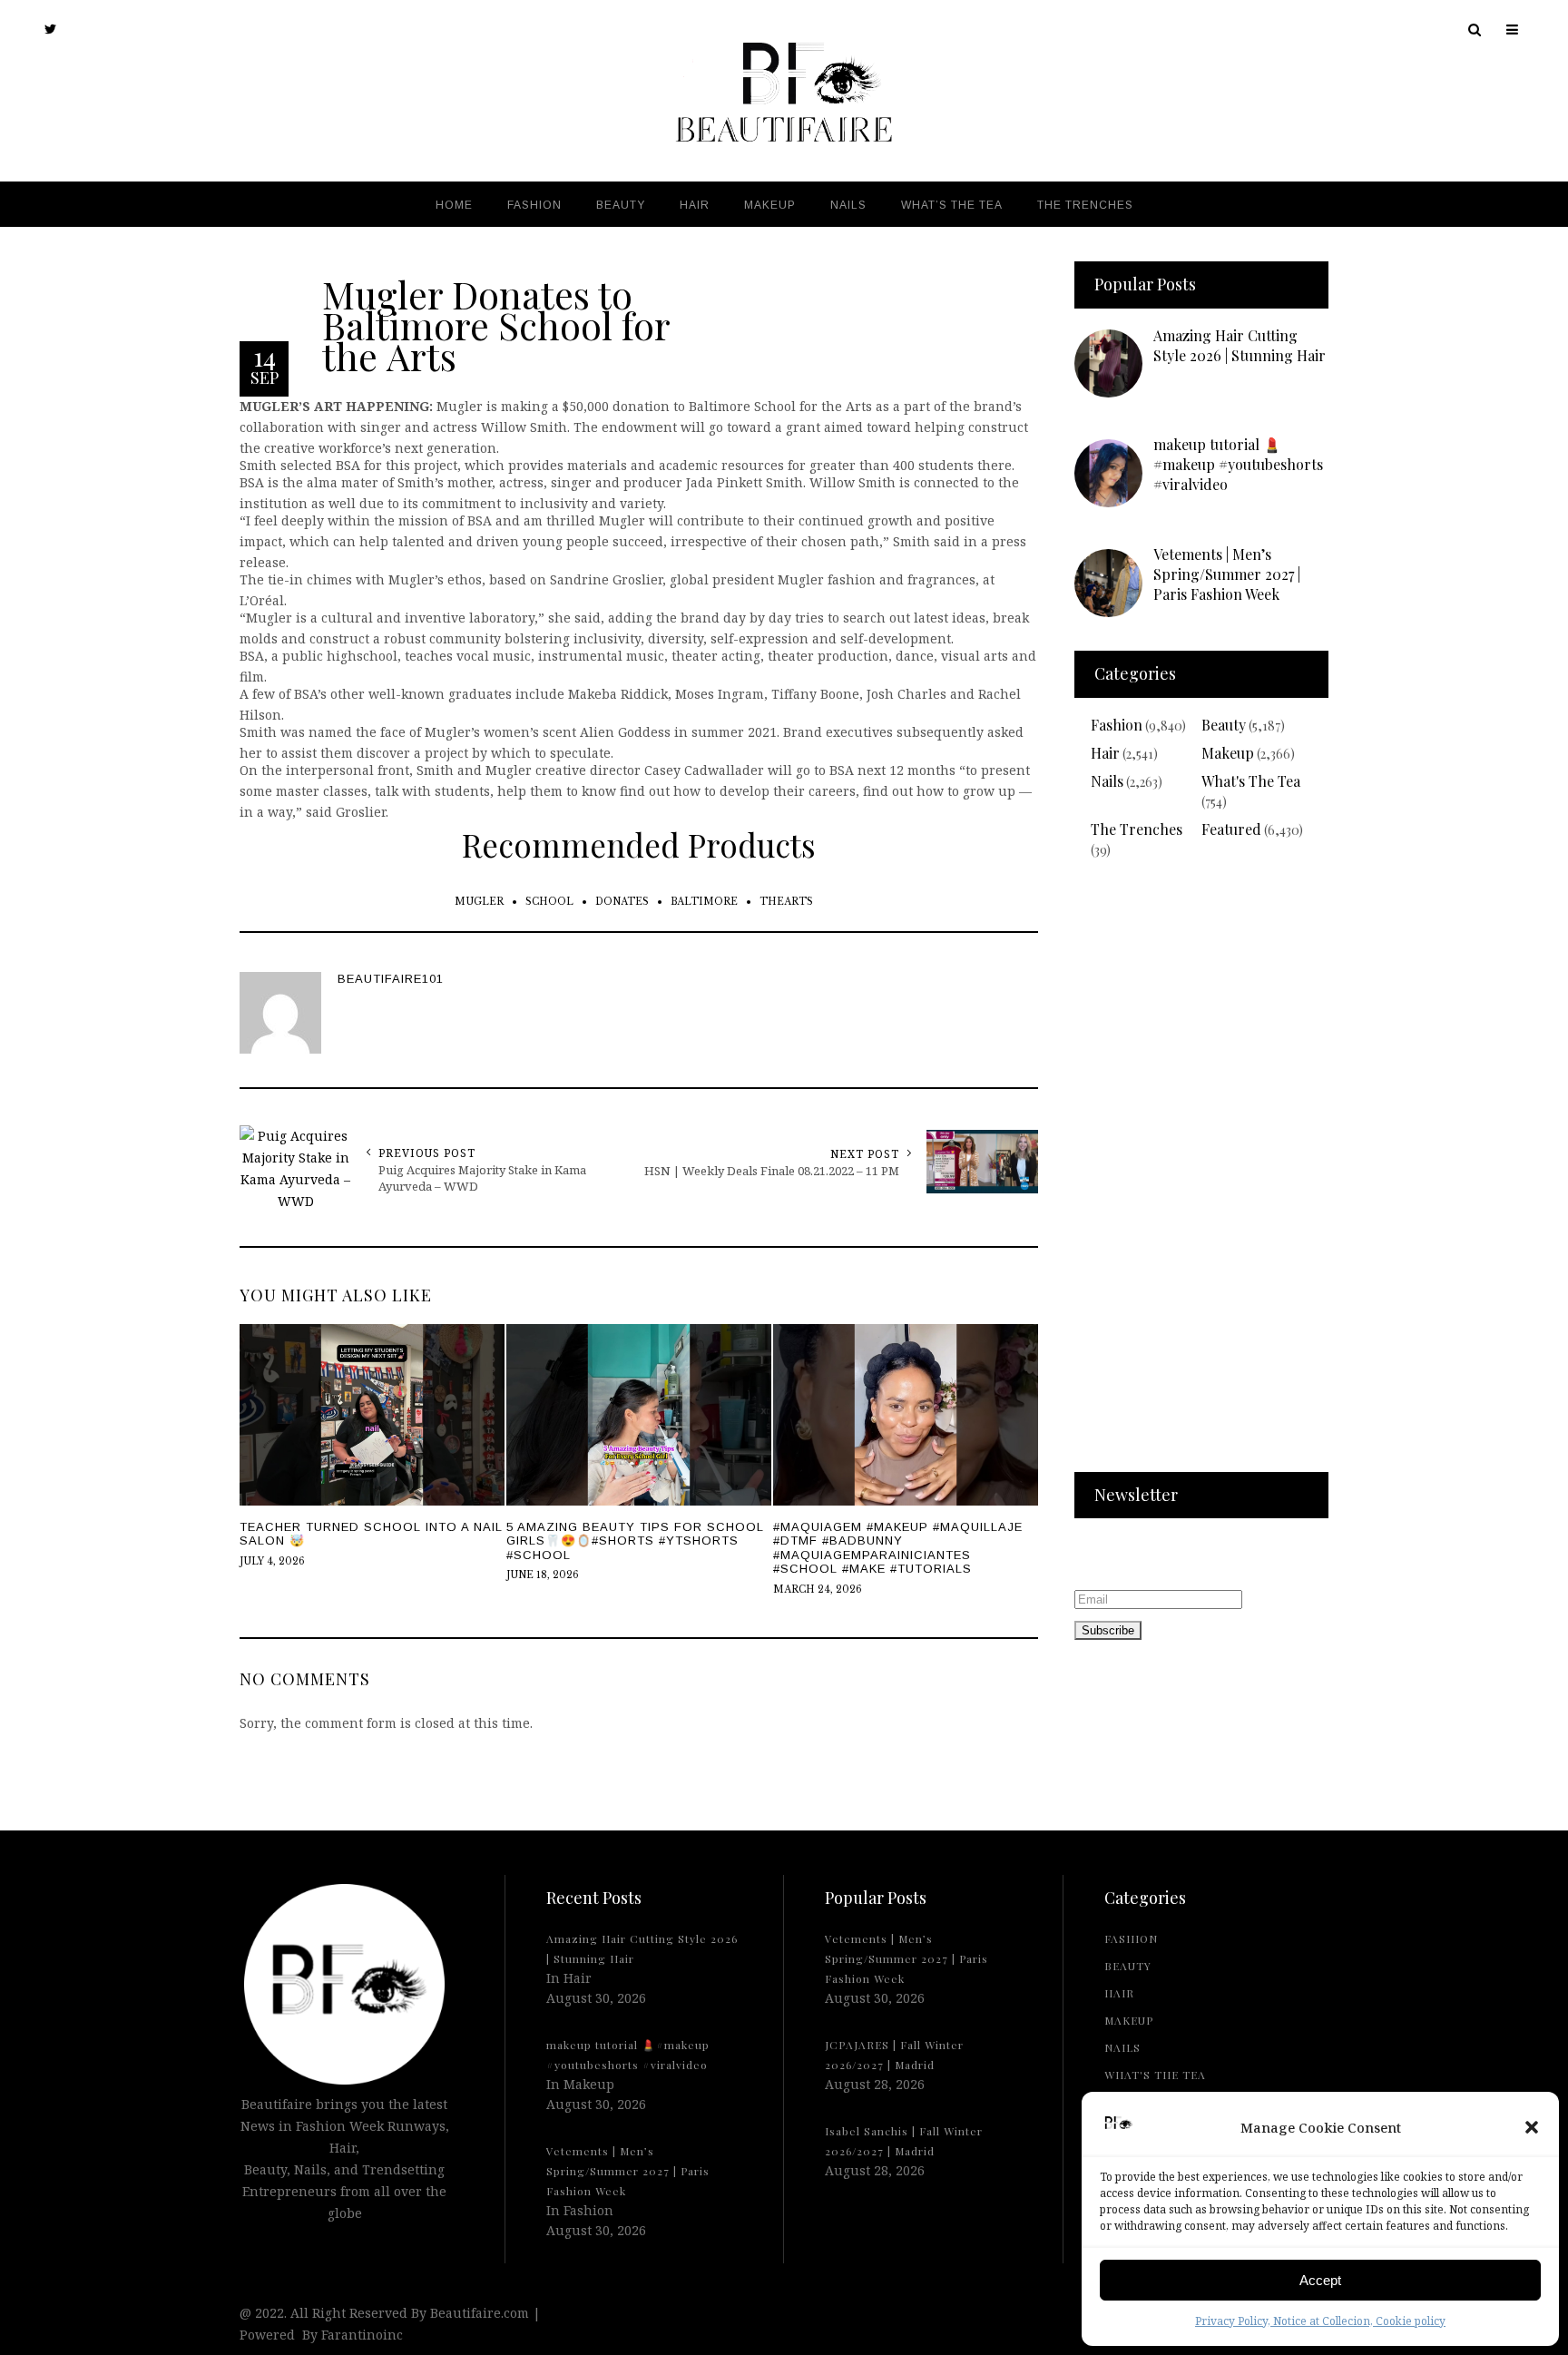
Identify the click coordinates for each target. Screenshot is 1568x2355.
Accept (1320, 2280)
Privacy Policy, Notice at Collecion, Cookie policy (1320, 2321)
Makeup (1228, 753)
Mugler (479, 902)
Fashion (1117, 725)
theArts (786, 902)
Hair (1105, 753)
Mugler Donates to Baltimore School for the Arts (496, 324)
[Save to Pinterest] (18, 1217)
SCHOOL (549, 902)
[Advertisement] (1201, 1177)
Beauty (1224, 725)
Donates (622, 902)
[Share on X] (18, 1133)
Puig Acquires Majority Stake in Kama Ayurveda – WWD (482, 1178)
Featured (1231, 829)
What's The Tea (1251, 781)
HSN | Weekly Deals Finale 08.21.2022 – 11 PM (772, 1171)
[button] (1532, 2127)
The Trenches (1137, 829)
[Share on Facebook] (18, 1175)
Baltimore (704, 902)
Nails (1107, 781)
